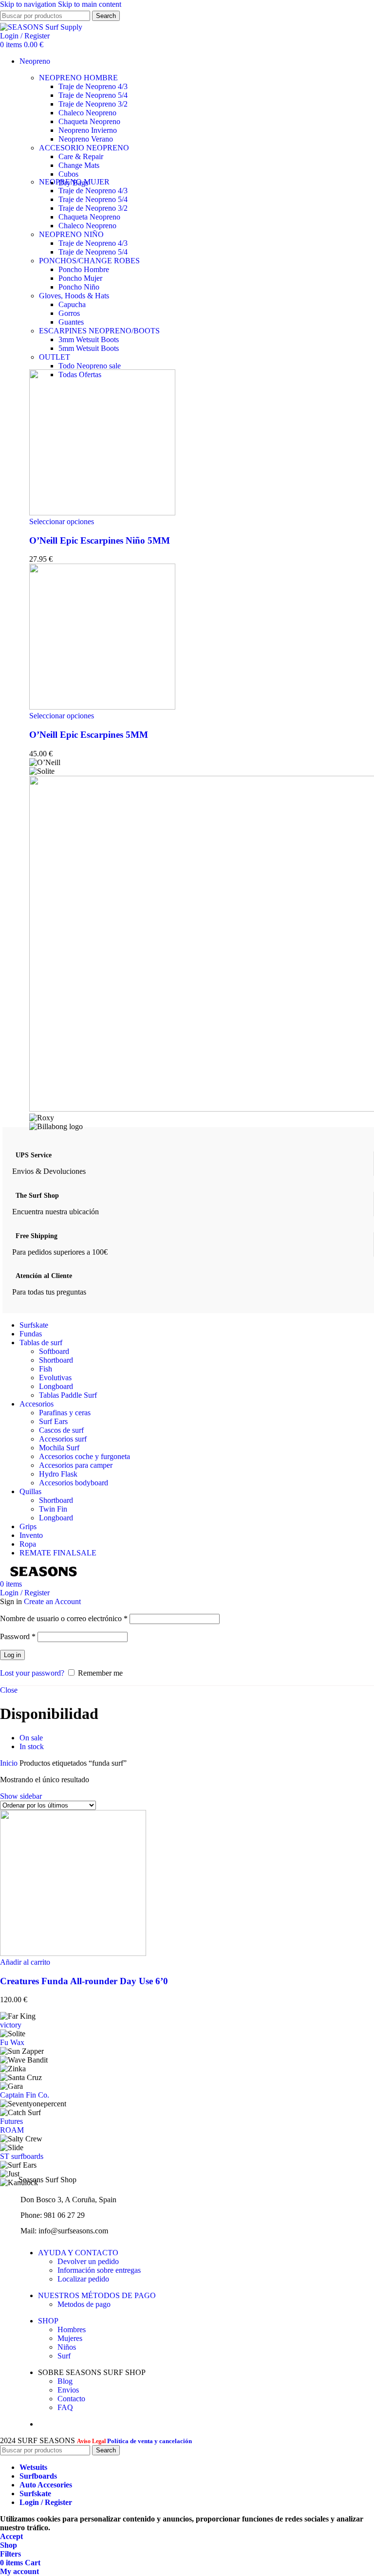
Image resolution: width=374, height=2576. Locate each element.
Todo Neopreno (90, 366)
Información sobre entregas (99, 2270)
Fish (46, 1369)
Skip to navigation (29, 4)
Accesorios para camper (76, 1465)
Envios (68, 2390)
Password (18, 1636)
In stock (32, 1746)
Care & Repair (81, 156)
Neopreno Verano (86, 139)
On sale (31, 1738)
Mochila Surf (59, 1448)
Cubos (68, 174)
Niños (67, 2347)
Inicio (10, 1763)
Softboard (54, 1351)
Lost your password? (32, 1673)
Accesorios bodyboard (74, 1483)
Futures (11, 2121)
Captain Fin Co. (25, 2095)
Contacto (71, 2399)
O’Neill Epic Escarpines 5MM (89, 735)
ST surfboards (22, 2156)
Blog (65, 2381)
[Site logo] (41, 27)
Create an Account (52, 1601)
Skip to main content (90, 4)
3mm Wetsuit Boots (89, 339)
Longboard (56, 1386)
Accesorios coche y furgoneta (84, 1456)
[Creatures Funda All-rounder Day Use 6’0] (73, 1953)
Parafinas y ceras (65, 1413)
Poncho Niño (79, 287)
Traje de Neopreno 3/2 (93, 104)
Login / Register (46, 2502)
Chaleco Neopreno (87, 113)
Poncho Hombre (84, 269)
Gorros (69, 313)
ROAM (12, 2130)
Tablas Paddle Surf (68, 1395)
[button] (25, 1962)
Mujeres (70, 2338)
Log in (12, 1655)
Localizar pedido (83, 2279)
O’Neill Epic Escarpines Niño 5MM (100, 540)
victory (11, 2025)
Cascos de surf (61, 1430)
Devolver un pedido (88, 2261)
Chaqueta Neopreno (89, 121)
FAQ (65, 2407)
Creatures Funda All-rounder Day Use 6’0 (84, 1981)
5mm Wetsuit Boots (89, 348)
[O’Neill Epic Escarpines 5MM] (102, 707)
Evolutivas (55, 1378)
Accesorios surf (63, 1439)
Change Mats (79, 165)
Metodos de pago (84, 2304)
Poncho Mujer (80, 278)
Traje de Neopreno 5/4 (93, 95)
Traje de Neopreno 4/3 (93, 86)
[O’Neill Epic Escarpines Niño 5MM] (102, 513)
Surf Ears (53, 1421)
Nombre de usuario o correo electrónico (64, 1618)
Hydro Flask (58, 1474)
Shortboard (56, 1360)
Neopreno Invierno (88, 130)
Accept (11, 2536)
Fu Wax (12, 2042)
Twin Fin (53, 1509)
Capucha (72, 304)
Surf (64, 2356)
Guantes (71, 322)
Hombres (72, 2329)
